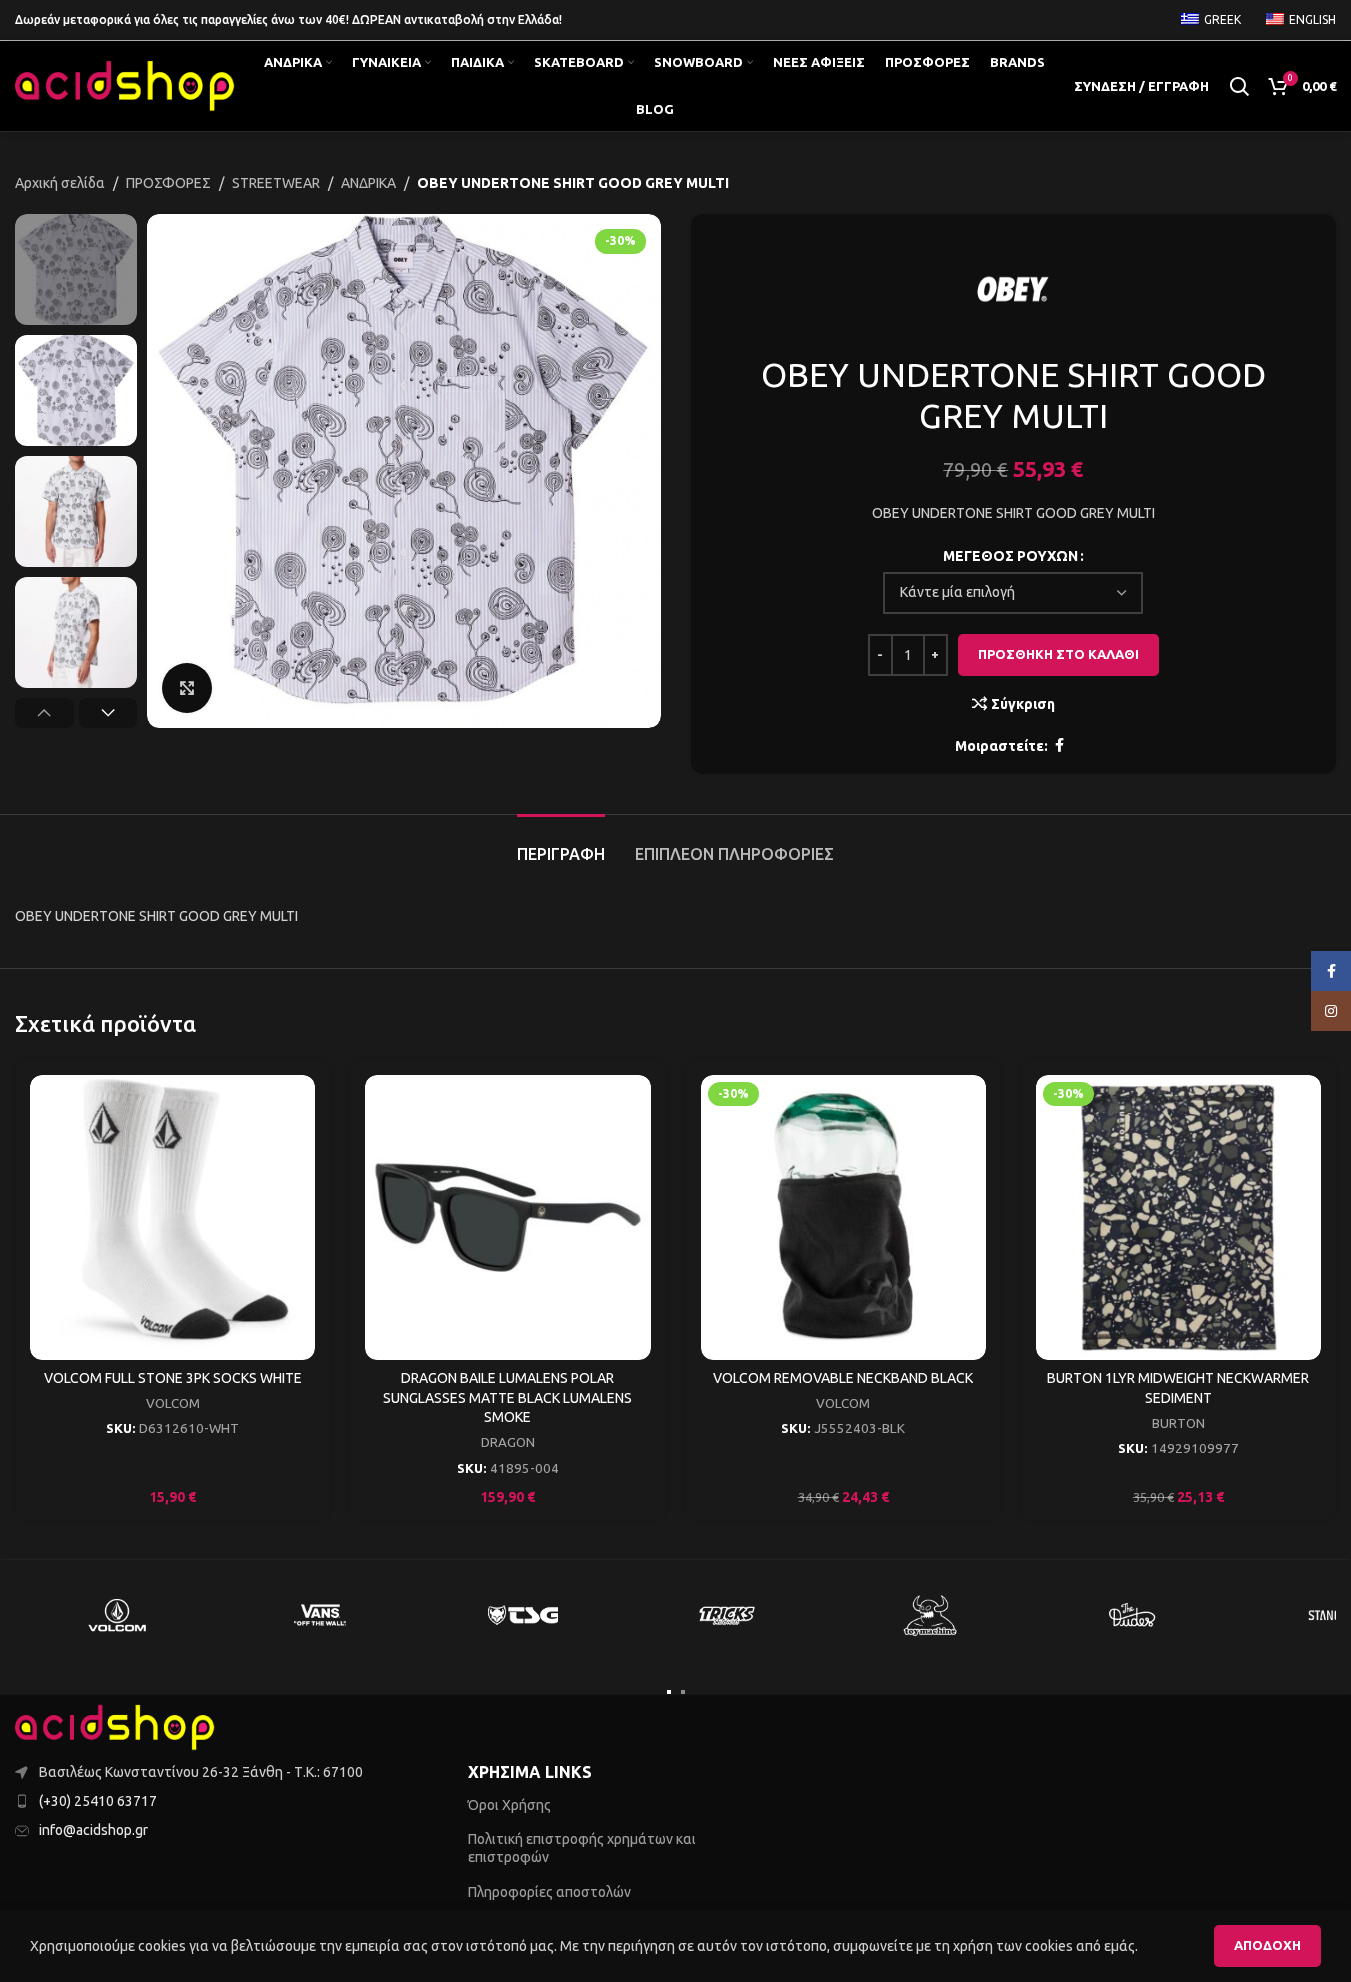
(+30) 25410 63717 (98, 1801)
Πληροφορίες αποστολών (549, 1892)
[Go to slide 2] (683, 1692)
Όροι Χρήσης (509, 1805)
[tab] (561, 844)
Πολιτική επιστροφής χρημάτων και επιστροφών (582, 1848)
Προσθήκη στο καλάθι (1058, 654)
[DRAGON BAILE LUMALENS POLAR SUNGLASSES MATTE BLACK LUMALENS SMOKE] (507, 1217)
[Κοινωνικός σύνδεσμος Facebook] (1060, 745)
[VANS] (319, 1615)
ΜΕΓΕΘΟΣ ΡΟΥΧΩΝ (1010, 556)
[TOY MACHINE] (929, 1615)
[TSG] (522, 1615)
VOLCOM (173, 1403)
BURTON (1178, 1423)
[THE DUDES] (1132, 1615)
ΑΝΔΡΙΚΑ (368, 183)
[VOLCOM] (116, 1615)
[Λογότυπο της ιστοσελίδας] (125, 85)
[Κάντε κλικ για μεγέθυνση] (187, 688)
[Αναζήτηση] (1239, 86)
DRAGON (508, 1442)
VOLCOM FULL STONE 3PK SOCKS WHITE (173, 1378)
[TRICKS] (726, 1615)
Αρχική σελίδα (60, 183)
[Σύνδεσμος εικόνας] (115, 1726)
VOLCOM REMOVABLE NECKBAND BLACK (843, 1378)
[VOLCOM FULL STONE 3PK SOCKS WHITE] (172, 1217)
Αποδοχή (1267, 1945)
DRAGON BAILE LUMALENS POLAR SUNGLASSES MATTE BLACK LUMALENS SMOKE (507, 1397)
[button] (44, 713)
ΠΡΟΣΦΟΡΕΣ (168, 183)
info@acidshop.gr (93, 1830)
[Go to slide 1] (669, 1692)
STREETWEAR (276, 183)
